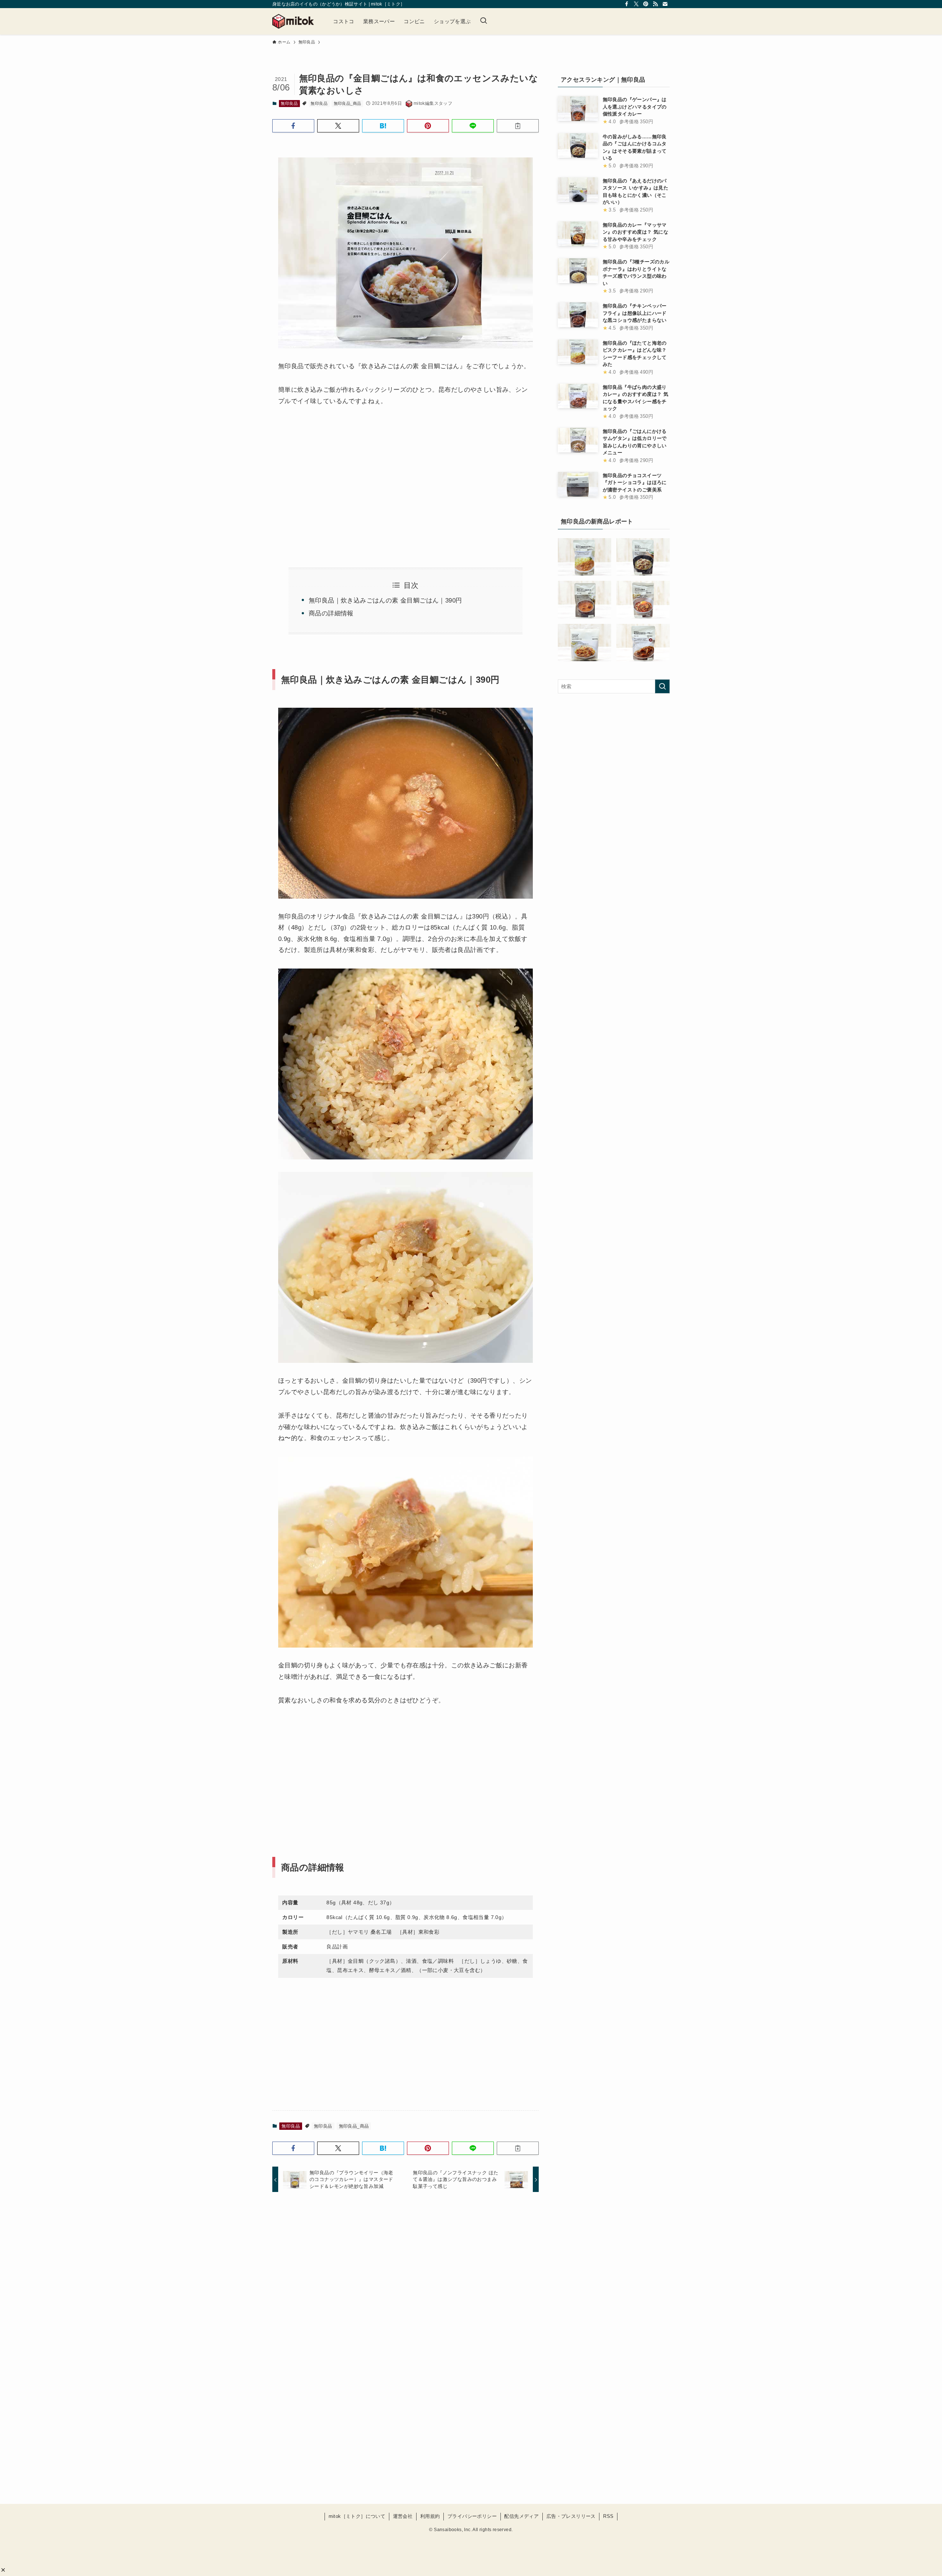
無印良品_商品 (348, 103)
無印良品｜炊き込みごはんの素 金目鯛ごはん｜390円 (385, 601)
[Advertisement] (340, 478)
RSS (608, 2516)
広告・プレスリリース (571, 2516)
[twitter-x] (636, 4)
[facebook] (627, 4)
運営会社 (403, 2516)
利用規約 (430, 2516)
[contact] (665, 4)
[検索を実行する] (662, 686)
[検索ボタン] (484, 21)
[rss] (655, 4)
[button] (3, 2570)
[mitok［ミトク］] (293, 21)
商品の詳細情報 (331, 613)
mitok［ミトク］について (357, 2516)
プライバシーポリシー (472, 2516)
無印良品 (289, 103)
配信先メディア (521, 2516)
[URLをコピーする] (518, 126)
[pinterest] (646, 4)
